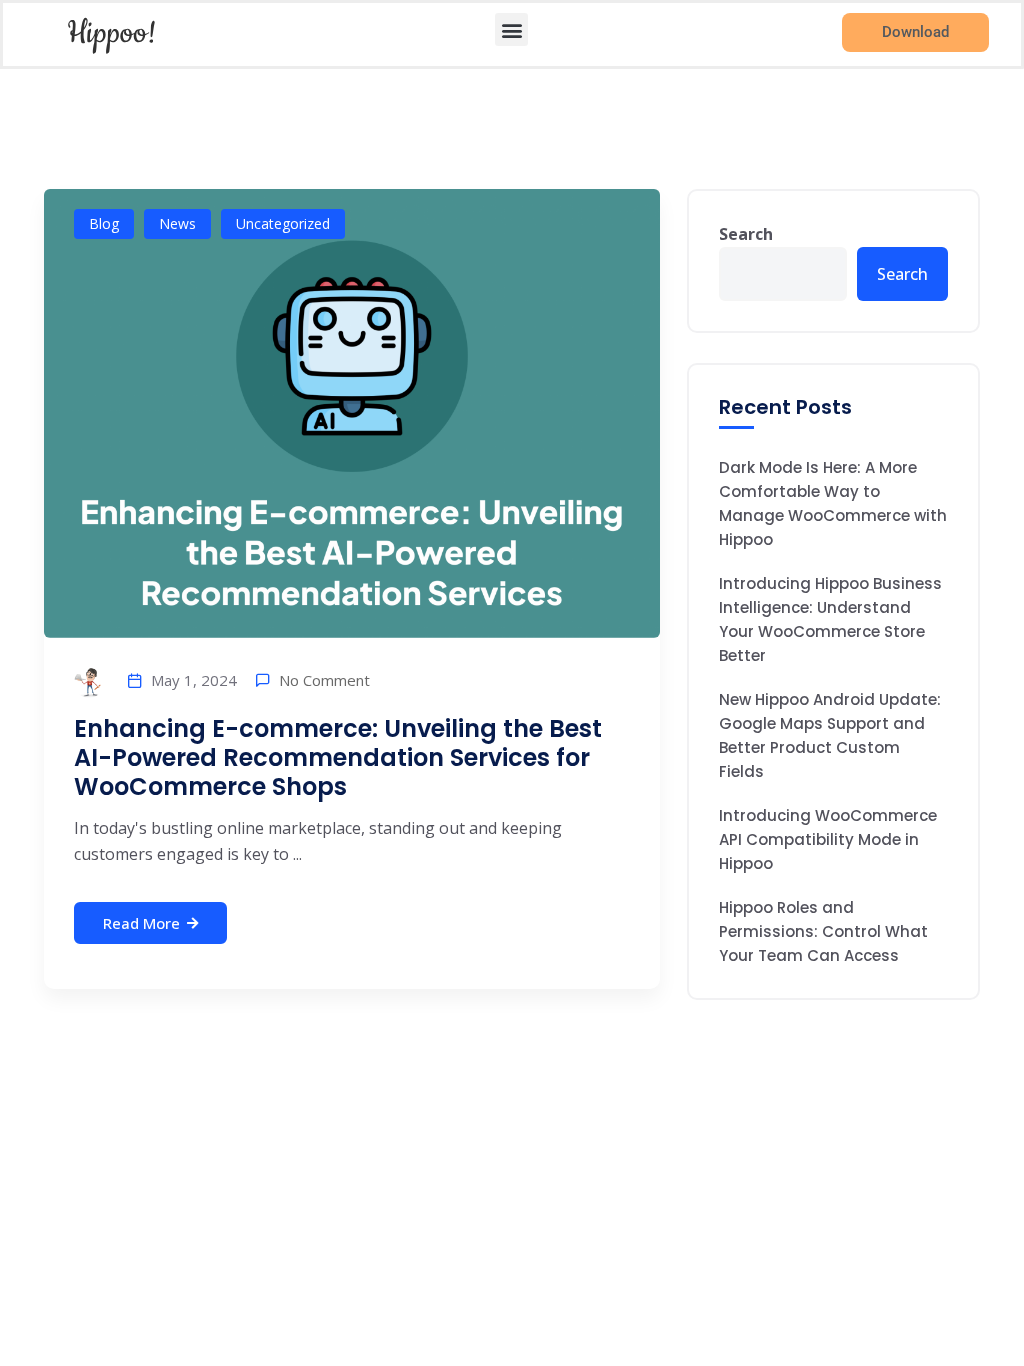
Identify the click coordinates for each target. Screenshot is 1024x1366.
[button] (511, 29)
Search (746, 234)
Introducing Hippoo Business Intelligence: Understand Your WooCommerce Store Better (830, 619)
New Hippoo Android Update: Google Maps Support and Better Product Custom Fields (830, 735)
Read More (141, 923)
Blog (104, 223)
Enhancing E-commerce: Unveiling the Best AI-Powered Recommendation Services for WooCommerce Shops (338, 757)
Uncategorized (283, 223)
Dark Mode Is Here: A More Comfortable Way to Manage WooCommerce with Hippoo (833, 503)
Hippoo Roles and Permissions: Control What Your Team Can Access (823, 931)
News (177, 223)
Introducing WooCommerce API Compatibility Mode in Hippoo (828, 839)
